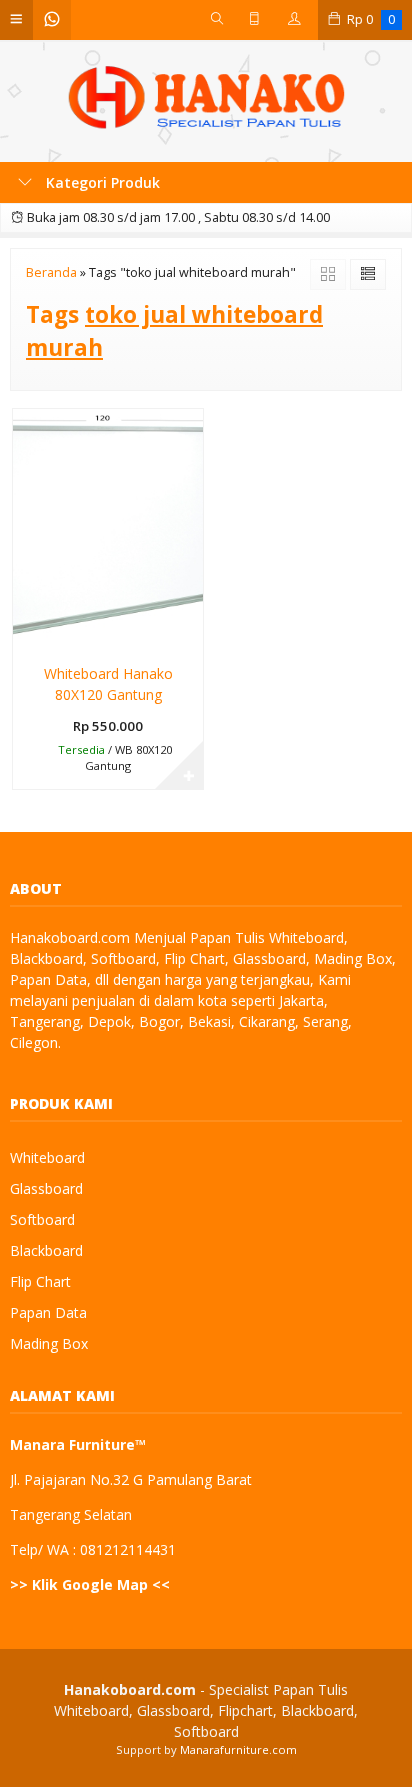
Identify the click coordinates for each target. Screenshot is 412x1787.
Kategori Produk (101, 182)
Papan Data (48, 1312)
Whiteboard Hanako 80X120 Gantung (108, 684)
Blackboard (46, 1250)
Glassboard (46, 1188)
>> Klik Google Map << (90, 1584)
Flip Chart (40, 1281)
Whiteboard (47, 1157)
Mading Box (49, 1343)
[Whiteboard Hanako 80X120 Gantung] (108, 529)
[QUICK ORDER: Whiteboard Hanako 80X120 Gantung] (26, 634)
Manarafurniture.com (238, 1749)
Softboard (42, 1219)
